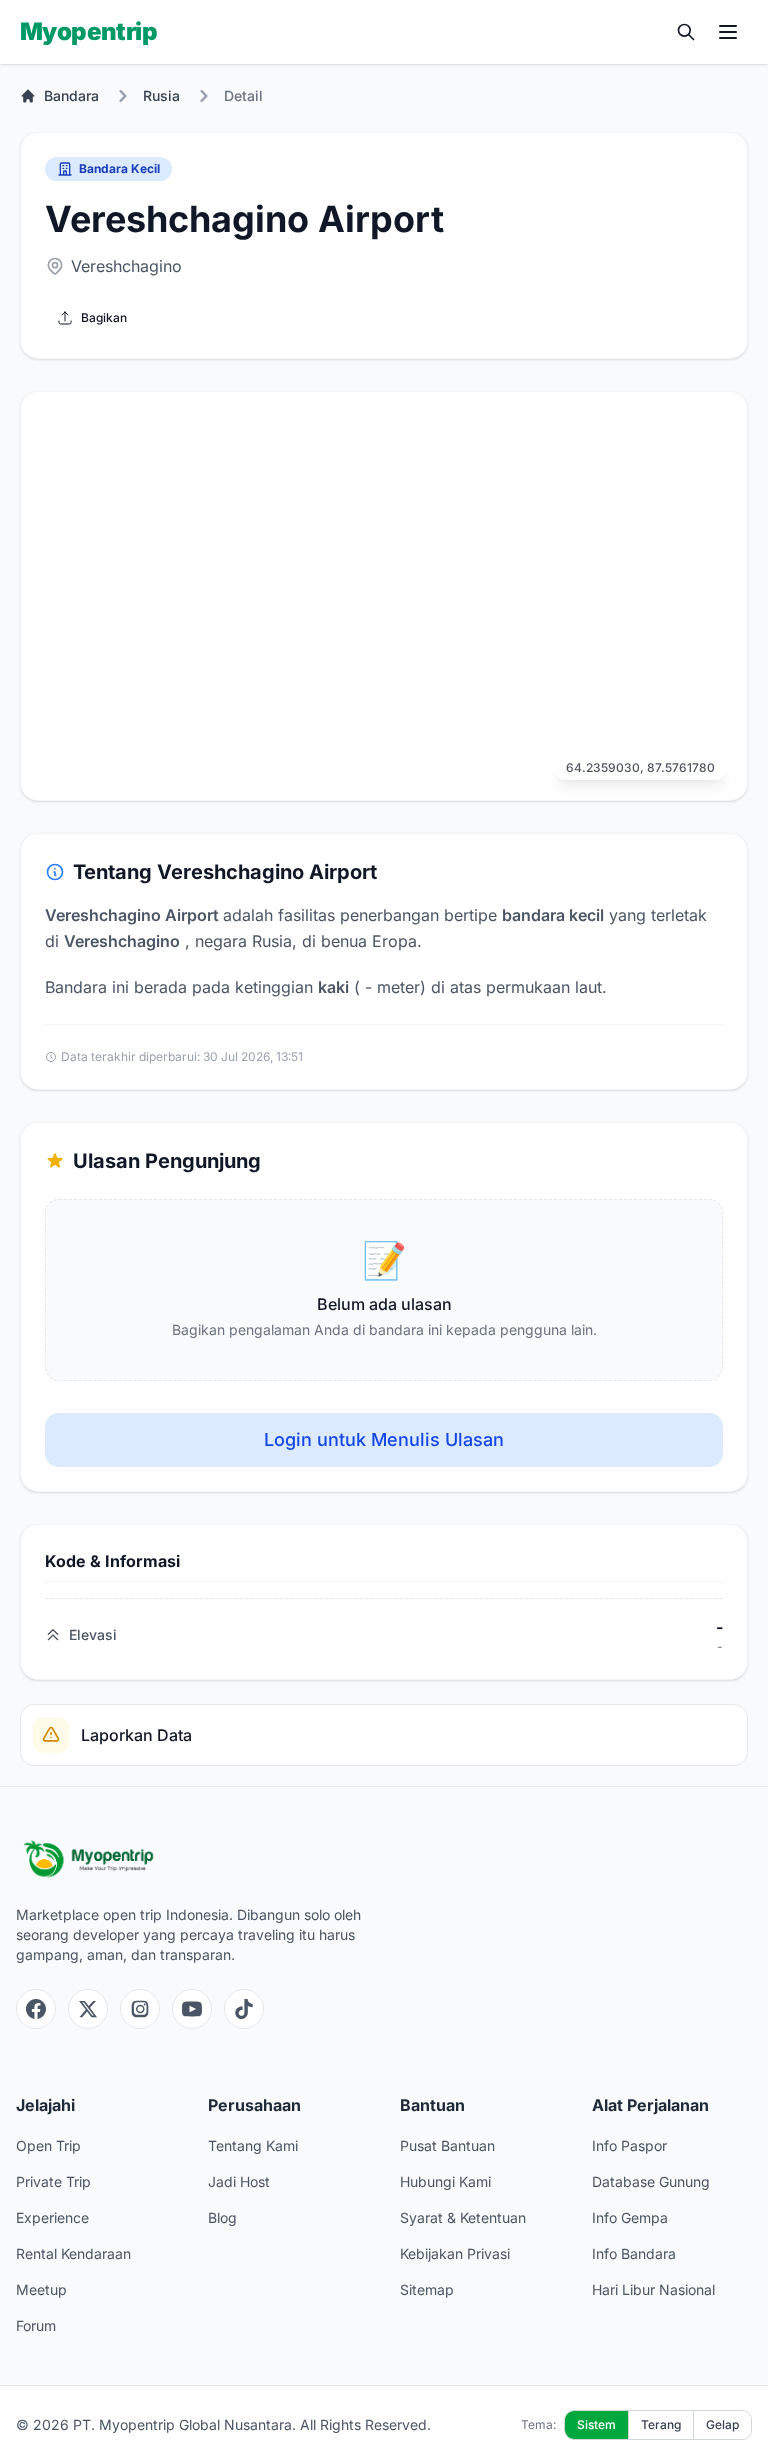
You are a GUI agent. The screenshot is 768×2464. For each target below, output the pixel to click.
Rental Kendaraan (73, 2253)
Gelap (722, 2424)
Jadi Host (239, 2181)
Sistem (596, 2424)
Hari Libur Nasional (653, 2289)
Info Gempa (630, 2217)
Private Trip (53, 2181)
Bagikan (104, 317)
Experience (52, 2217)
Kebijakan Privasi (455, 2253)
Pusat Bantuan (447, 2145)
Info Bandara (634, 2253)
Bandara (71, 95)
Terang (661, 2424)
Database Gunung (651, 2181)
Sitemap (427, 2289)
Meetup (41, 2289)
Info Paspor (629, 2145)
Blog (222, 2217)
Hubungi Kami (445, 2181)
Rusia (161, 95)
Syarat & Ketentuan (463, 2217)
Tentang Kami (253, 2145)
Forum (36, 2325)
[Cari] (686, 32)
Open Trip (48, 2145)
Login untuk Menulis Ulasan (384, 1439)
